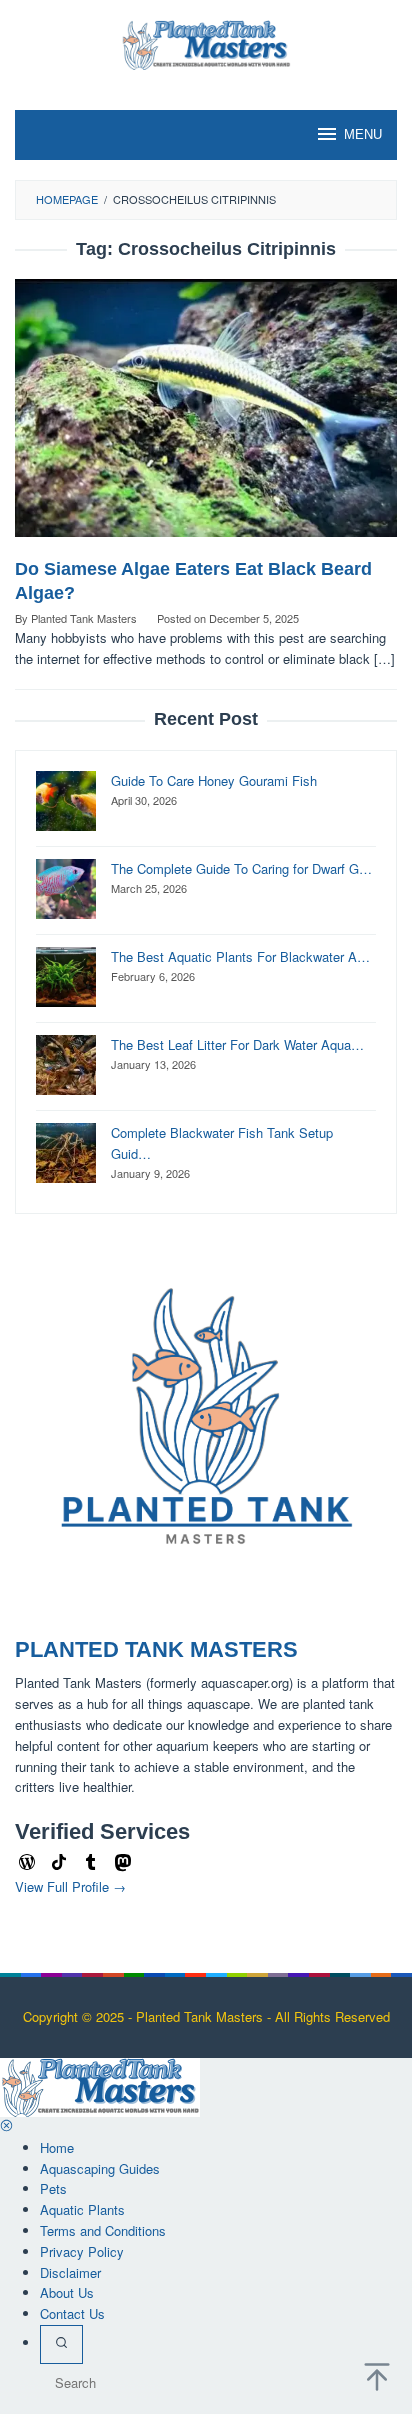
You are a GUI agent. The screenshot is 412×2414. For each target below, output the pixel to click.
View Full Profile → (70, 1886)
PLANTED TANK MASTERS (156, 1649)
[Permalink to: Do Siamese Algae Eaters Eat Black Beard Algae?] (206, 416)
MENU (363, 134)
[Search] (61, 2344)
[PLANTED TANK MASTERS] (205, 42)
